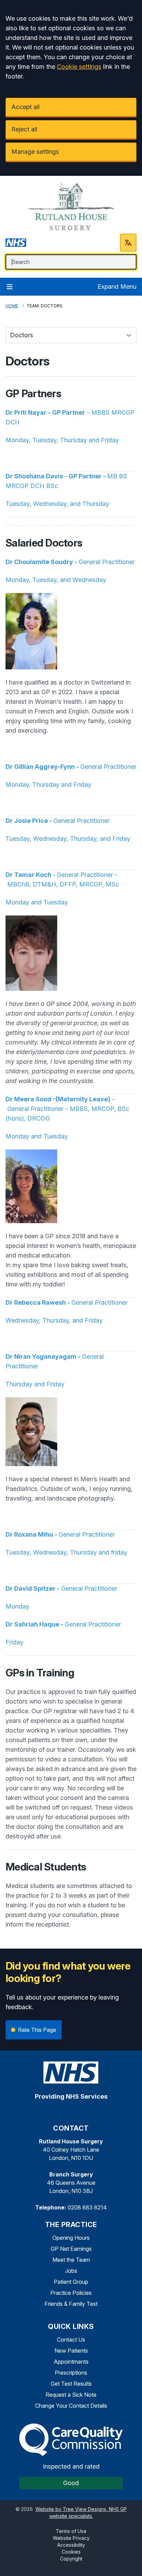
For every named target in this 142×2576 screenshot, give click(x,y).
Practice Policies (71, 2293)
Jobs (71, 2271)
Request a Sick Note (71, 2395)
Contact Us (71, 2340)
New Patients (71, 2351)
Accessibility (71, 2545)
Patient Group (71, 2282)
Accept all (26, 107)
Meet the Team (71, 2260)
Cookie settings (79, 67)
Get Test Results (71, 2384)
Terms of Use (71, 2531)
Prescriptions (71, 2373)
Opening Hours (71, 2238)
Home (12, 306)
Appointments (71, 2362)
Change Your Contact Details (71, 2406)
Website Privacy (71, 2538)
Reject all (24, 129)
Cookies (71, 2552)
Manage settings (35, 152)
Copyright (71, 2559)
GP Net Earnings (71, 2249)
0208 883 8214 (87, 2207)
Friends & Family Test (71, 2304)
